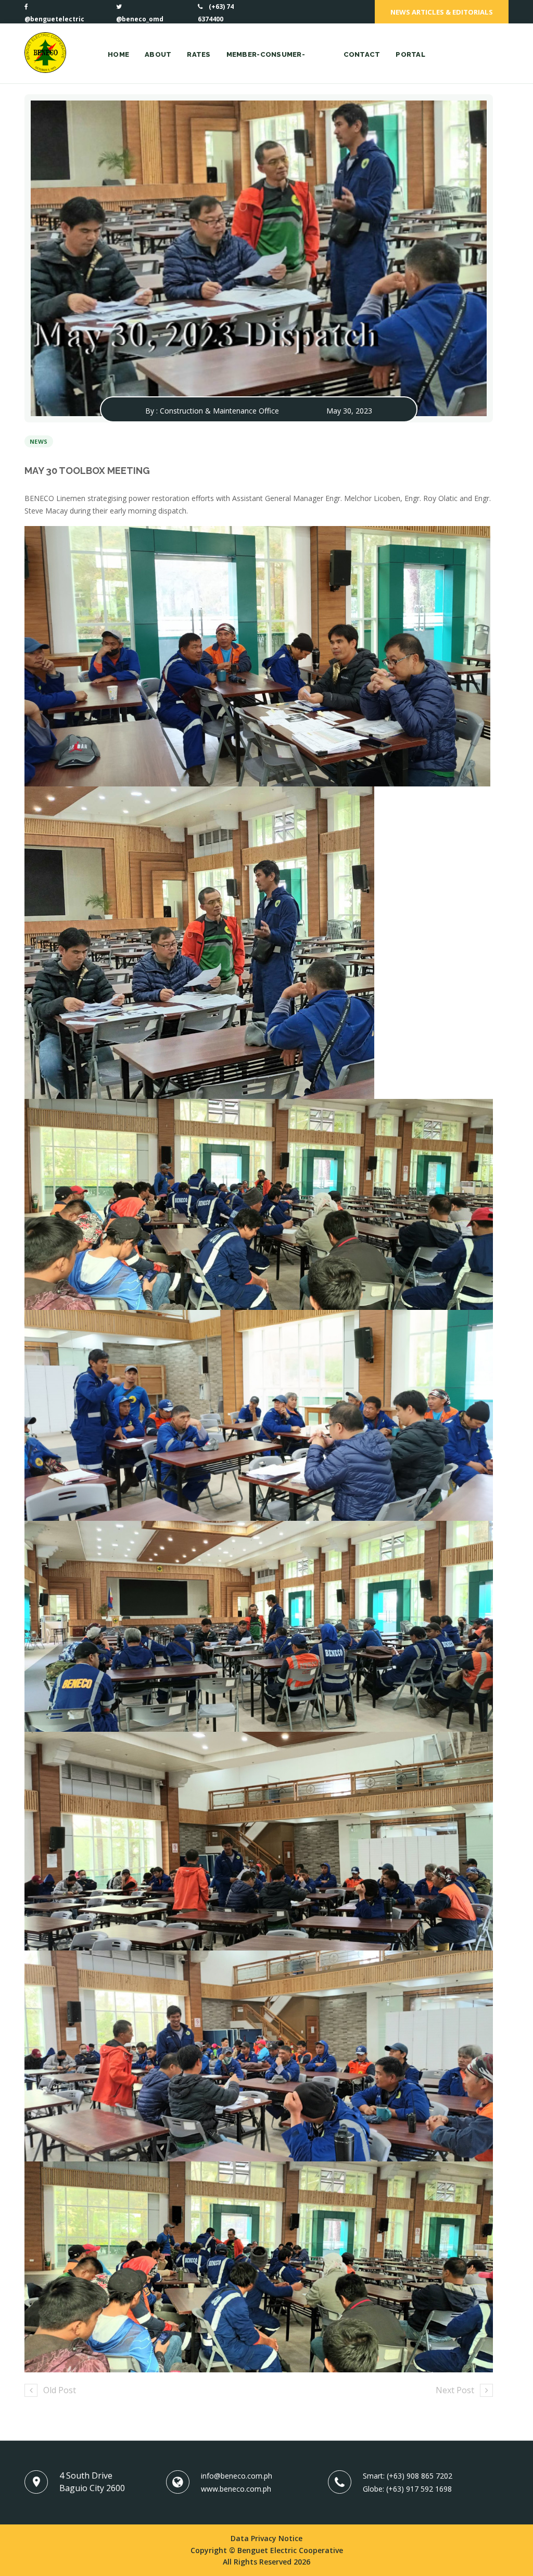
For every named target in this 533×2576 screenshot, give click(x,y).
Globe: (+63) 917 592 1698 (407, 2489)
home (118, 54)
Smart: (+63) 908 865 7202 (408, 2476)
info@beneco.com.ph (237, 2476)
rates (199, 54)
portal (410, 54)
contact (362, 54)
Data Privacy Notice (266, 2538)
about (158, 54)
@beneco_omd (140, 19)
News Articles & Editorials (442, 12)
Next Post (455, 2390)
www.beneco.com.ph (236, 2489)
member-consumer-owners (266, 67)
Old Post (60, 2390)
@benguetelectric (54, 19)
